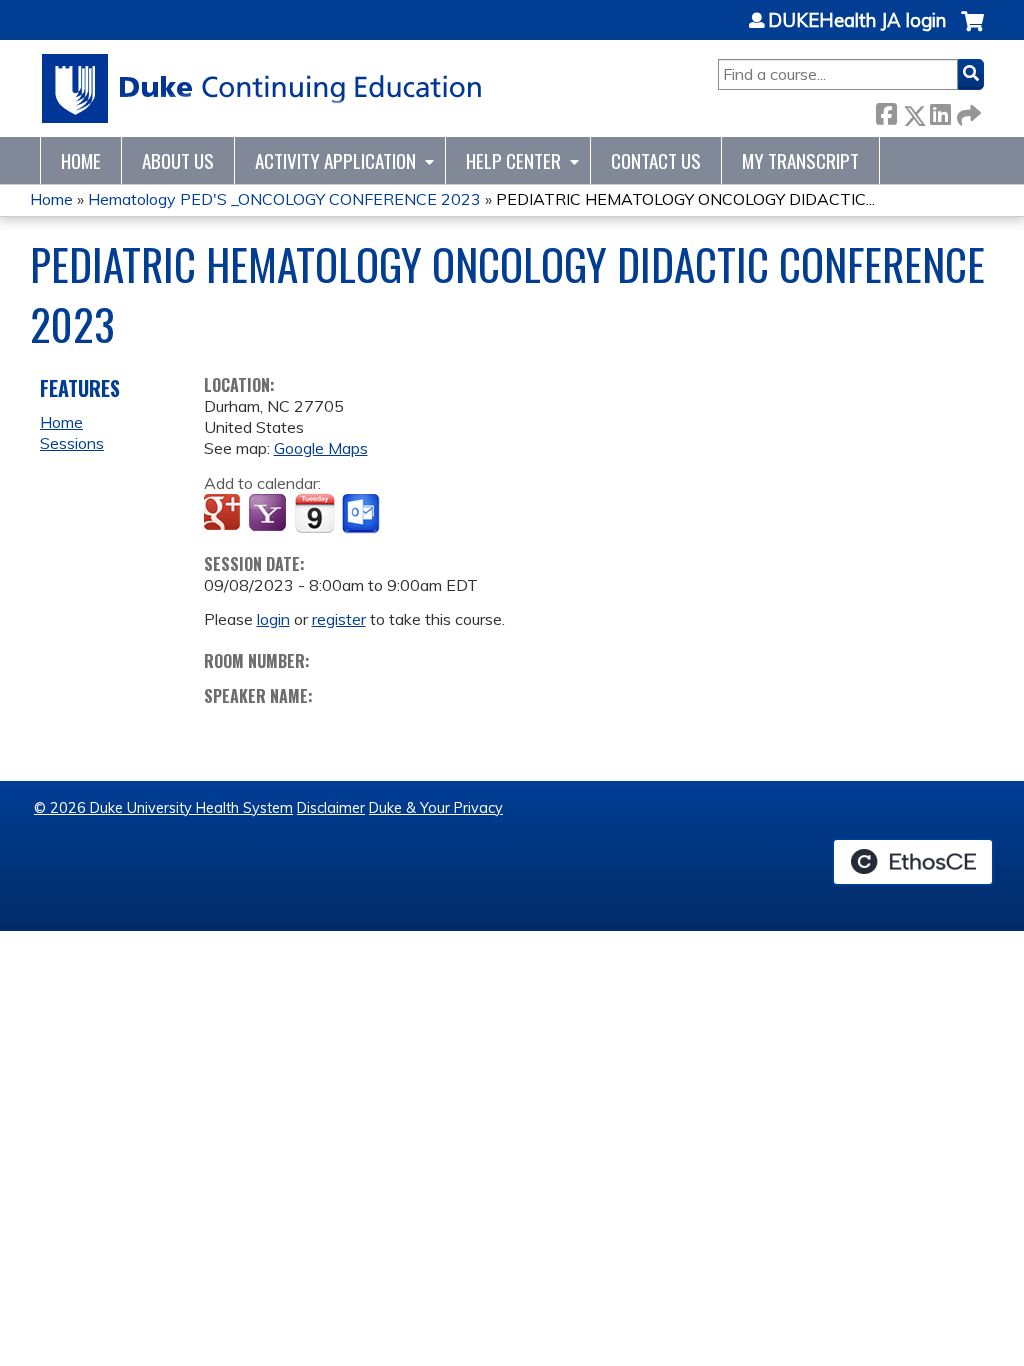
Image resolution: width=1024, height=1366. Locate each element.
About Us (178, 160)
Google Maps (321, 448)
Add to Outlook (362, 514)
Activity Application (335, 160)
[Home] (262, 88)
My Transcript (800, 160)
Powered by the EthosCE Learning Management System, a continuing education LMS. (913, 862)
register (339, 619)
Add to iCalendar (314, 513)
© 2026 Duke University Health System (163, 808)
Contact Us (656, 160)
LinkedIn (940, 111)
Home (81, 160)
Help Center (513, 160)
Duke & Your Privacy (436, 808)
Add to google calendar (224, 514)
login (273, 619)
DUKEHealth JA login (857, 21)
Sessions (72, 443)
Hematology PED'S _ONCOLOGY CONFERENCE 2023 (284, 199)
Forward (967, 111)
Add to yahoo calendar (269, 514)
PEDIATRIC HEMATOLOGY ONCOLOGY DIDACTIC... (685, 199)
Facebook (886, 111)
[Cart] (972, 31)
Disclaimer (331, 808)
